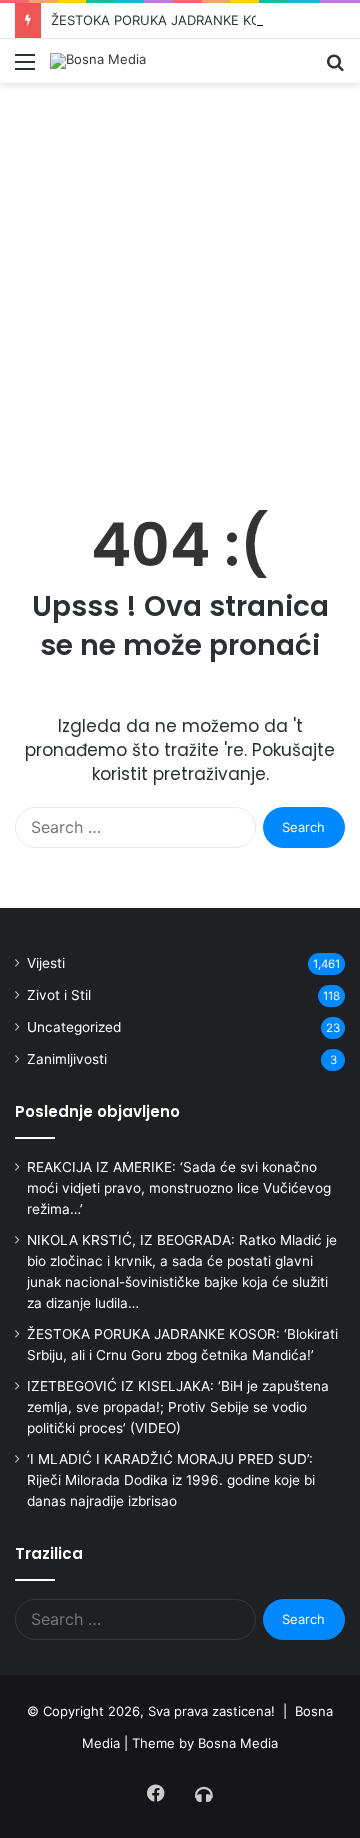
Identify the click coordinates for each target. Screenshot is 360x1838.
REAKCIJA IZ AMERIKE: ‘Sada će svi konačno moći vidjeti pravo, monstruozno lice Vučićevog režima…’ (179, 1188)
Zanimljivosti (67, 1059)
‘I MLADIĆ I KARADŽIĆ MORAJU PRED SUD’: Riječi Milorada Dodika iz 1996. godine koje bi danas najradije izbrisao (171, 1480)
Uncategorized (74, 1027)
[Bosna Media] (98, 61)
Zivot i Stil (59, 995)
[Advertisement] (180, 293)
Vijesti (46, 963)
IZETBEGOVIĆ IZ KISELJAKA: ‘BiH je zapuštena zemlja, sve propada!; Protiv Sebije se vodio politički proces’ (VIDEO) (178, 1407)
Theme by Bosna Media (205, 1743)
